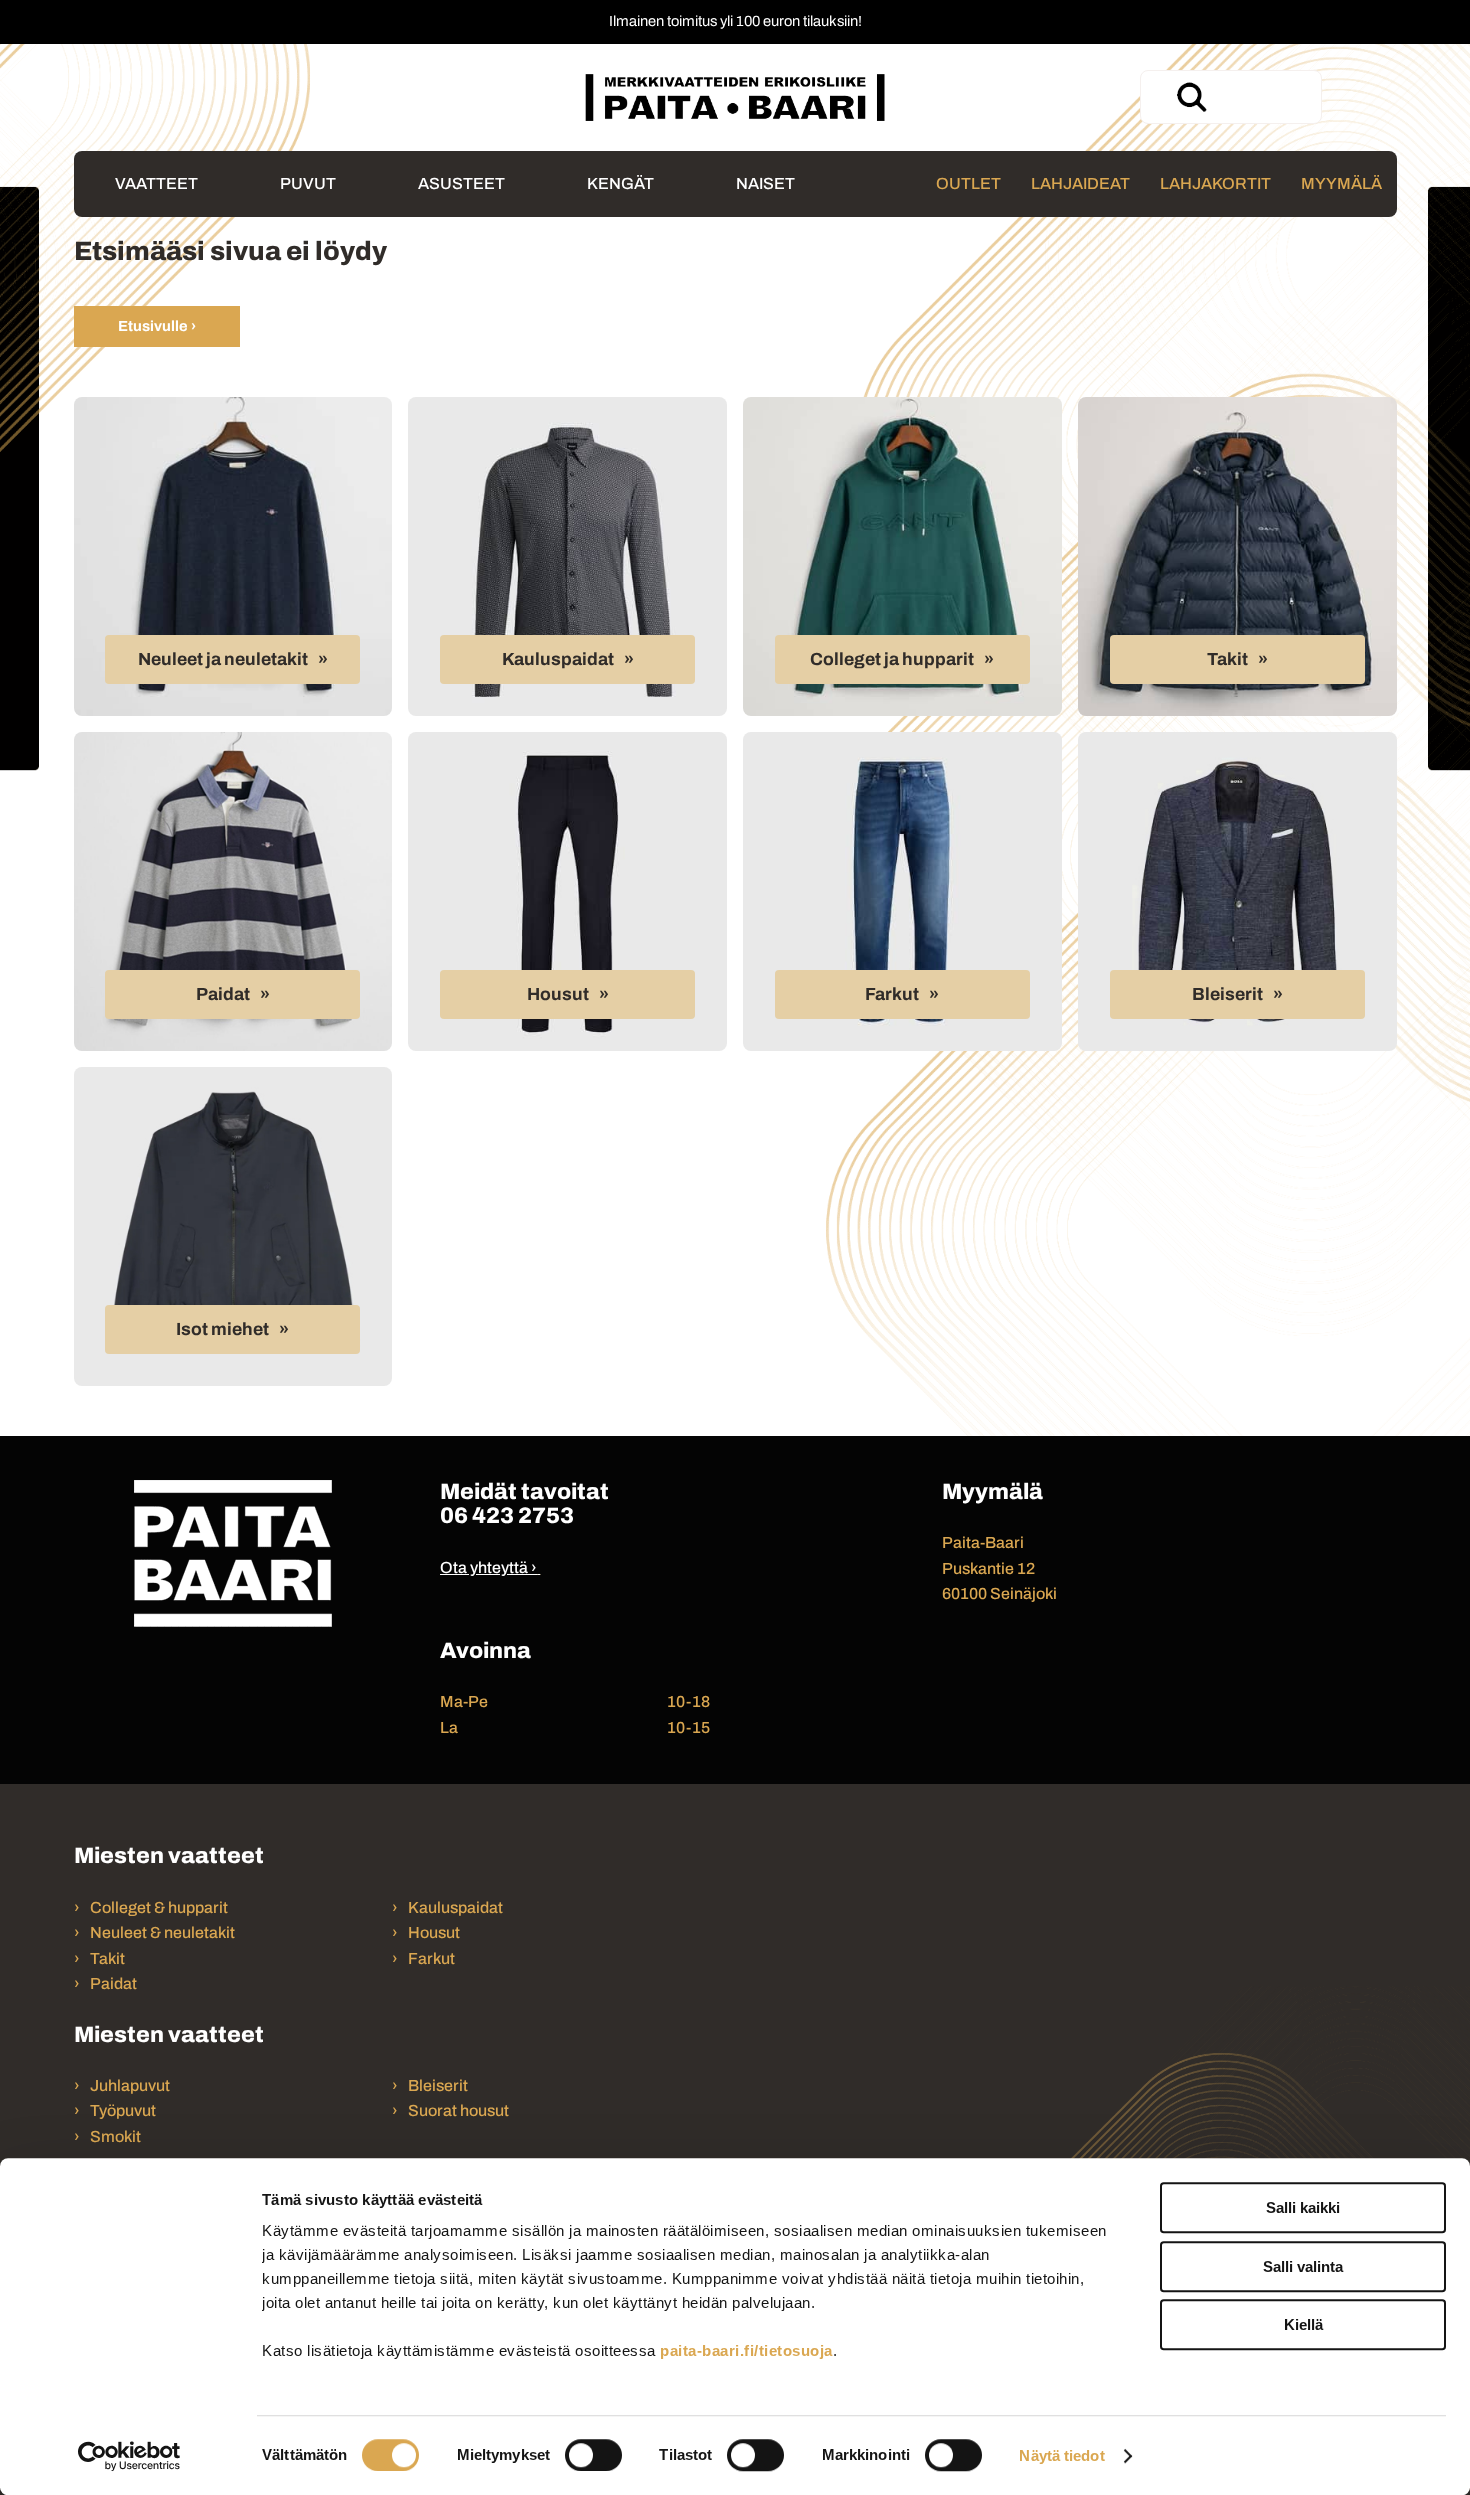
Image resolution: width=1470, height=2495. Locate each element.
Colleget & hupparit (159, 1907)
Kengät (620, 183)
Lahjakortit (1215, 183)
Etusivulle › (157, 326)
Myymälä (1341, 183)
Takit (1227, 659)
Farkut (892, 994)
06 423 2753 (507, 1515)
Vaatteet (156, 183)
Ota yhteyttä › (488, 1567)
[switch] (593, 2455)
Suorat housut (458, 2110)
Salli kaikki (1303, 2207)
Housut (558, 994)
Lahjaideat (1080, 183)
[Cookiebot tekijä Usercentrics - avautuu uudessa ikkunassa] (129, 2456)
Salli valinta (1303, 2266)
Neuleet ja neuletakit (223, 659)
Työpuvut (123, 2110)
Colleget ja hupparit (892, 659)
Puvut (308, 183)
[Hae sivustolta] (1191, 97)
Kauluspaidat (558, 659)
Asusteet (461, 183)
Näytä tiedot (1061, 2455)
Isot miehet (222, 1329)
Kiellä (1303, 2324)
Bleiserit (1227, 994)
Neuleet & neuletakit (162, 1932)
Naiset (765, 183)
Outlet (968, 183)
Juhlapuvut (130, 2085)
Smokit (115, 2136)
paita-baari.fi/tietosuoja (746, 2350)
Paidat (223, 994)
